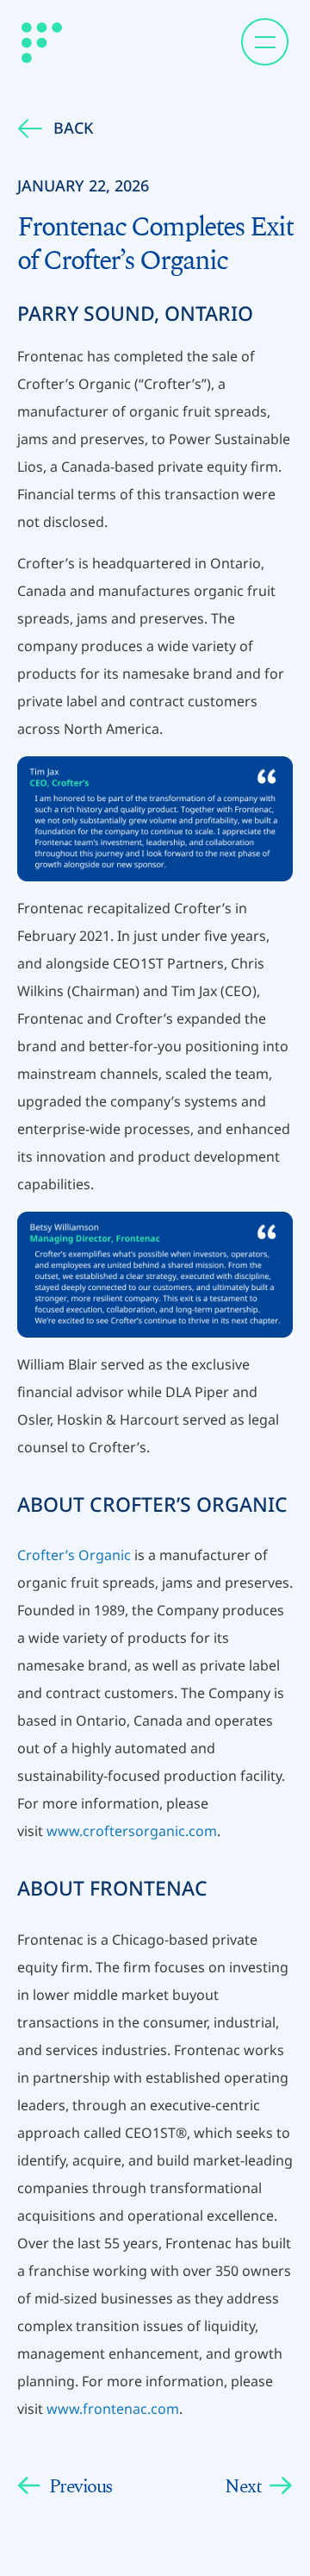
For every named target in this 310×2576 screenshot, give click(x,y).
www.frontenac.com (113, 2409)
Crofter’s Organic (74, 1555)
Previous (81, 2486)
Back (73, 128)
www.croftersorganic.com (132, 1831)
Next (243, 2486)
